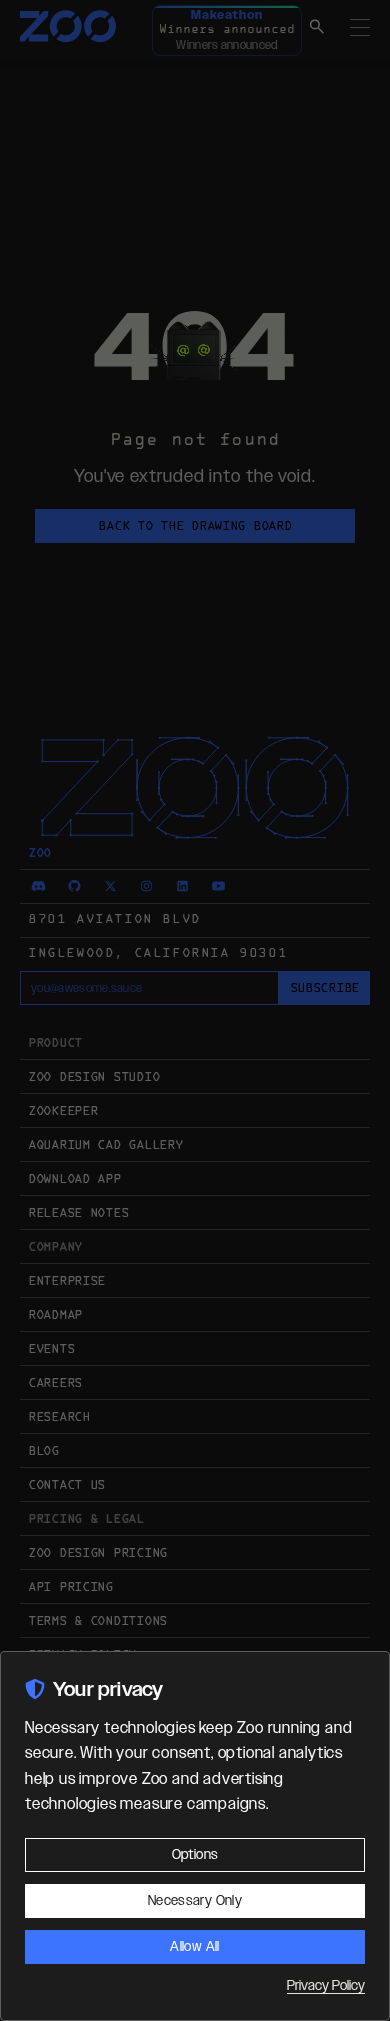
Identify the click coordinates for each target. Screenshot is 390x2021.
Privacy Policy (326, 1986)
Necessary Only (195, 1901)
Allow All (194, 1947)
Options (195, 1855)
